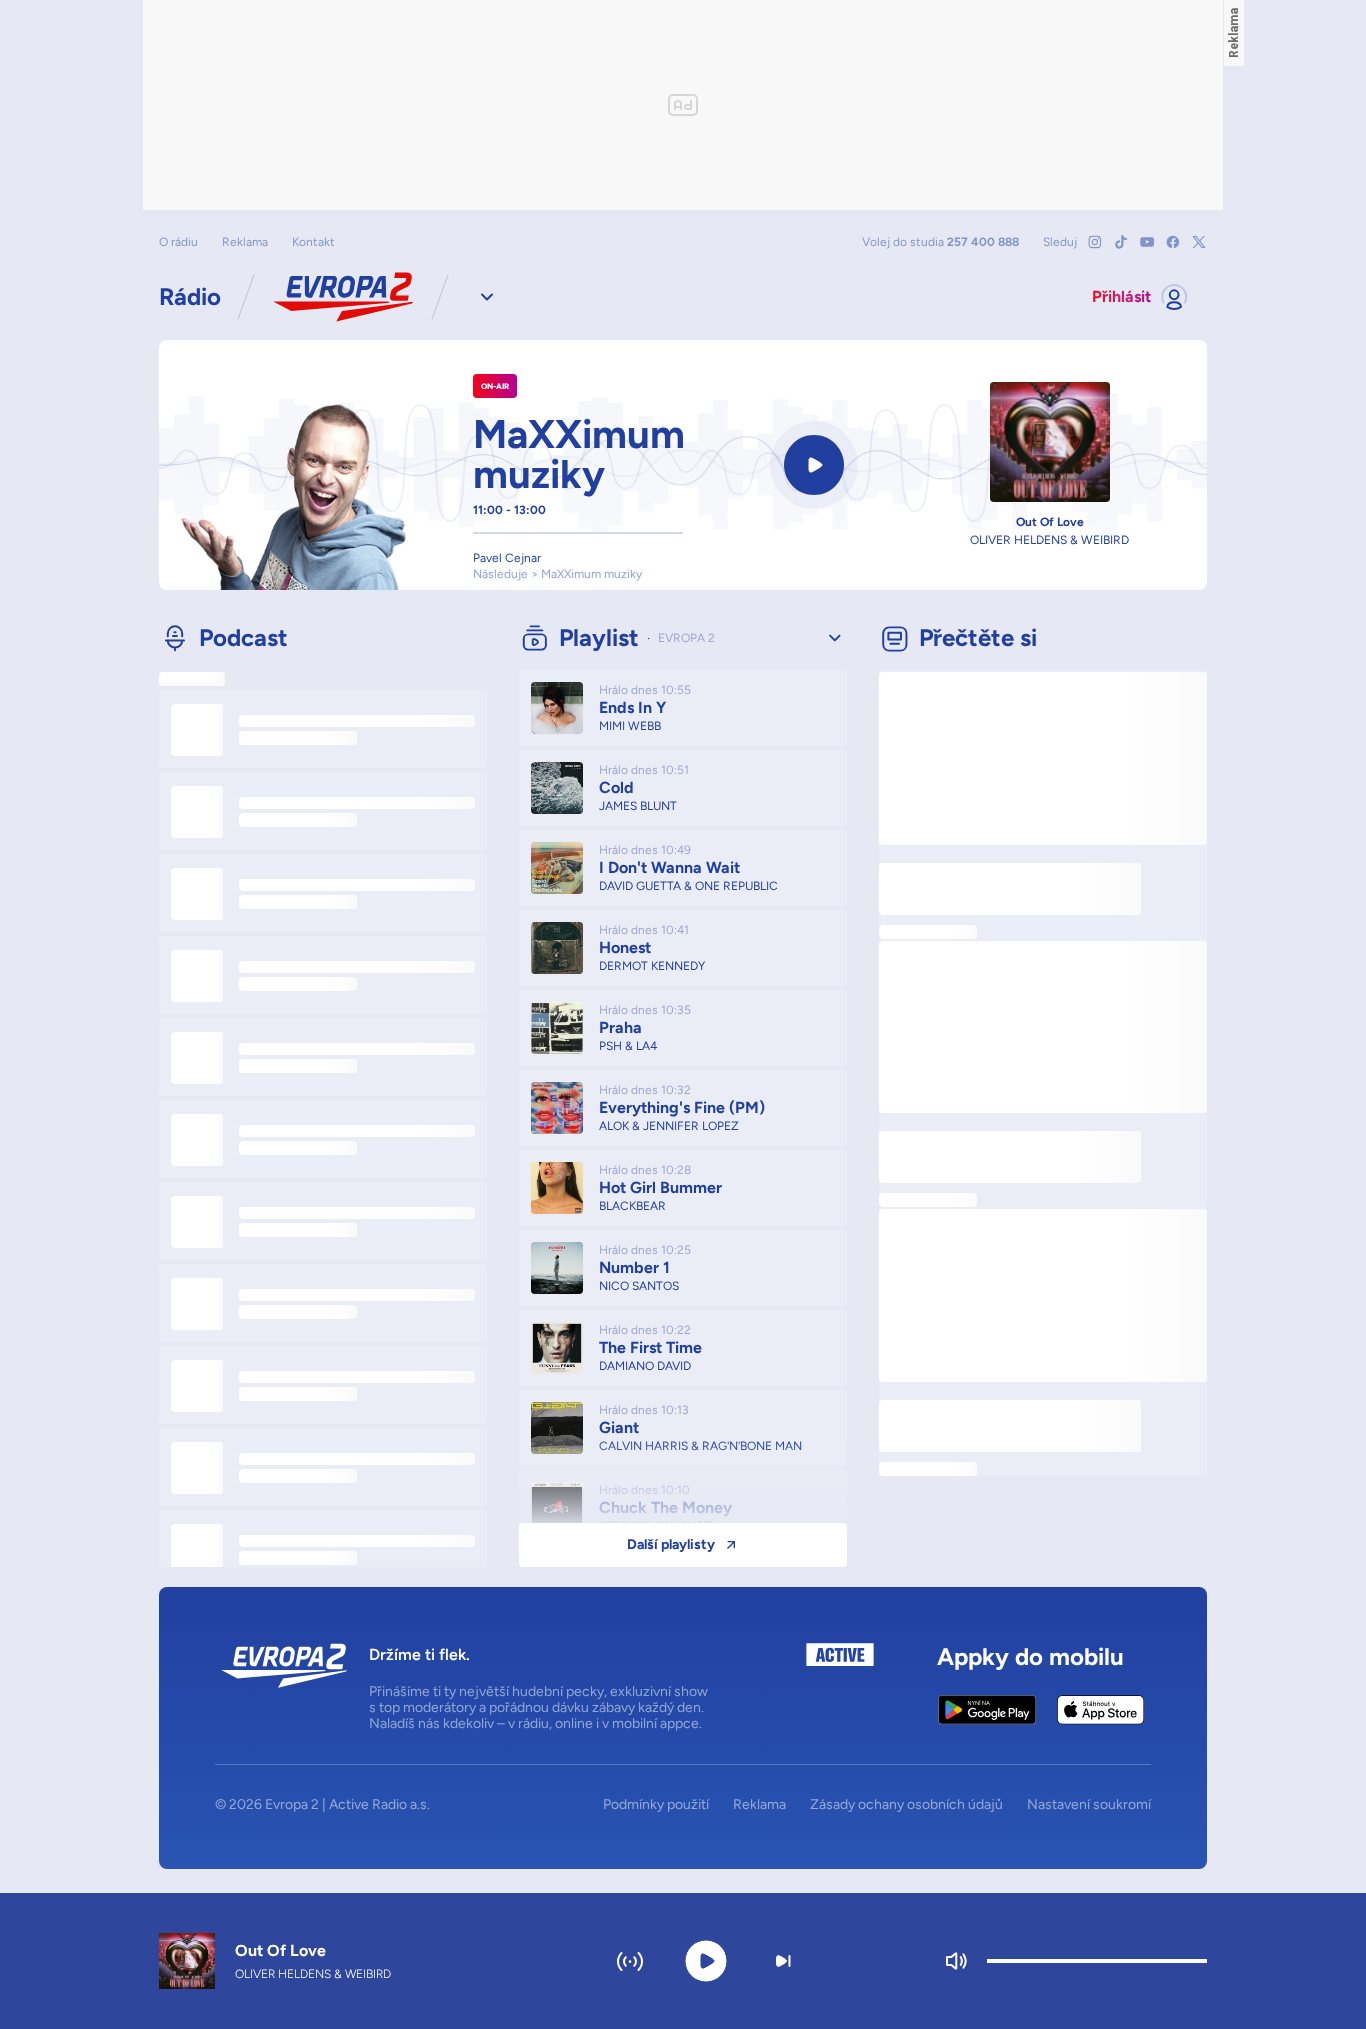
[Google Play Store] (987, 1710)
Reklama (245, 242)
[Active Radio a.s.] (840, 1687)
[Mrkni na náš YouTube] (1147, 242)
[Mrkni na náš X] (1199, 242)
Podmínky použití (656, 1805)
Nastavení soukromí (1089, 1805)
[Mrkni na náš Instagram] (1095, 242)
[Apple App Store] (1100, 1710)
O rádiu (178, 242)
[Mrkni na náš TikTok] (1121, 242)
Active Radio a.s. (379, 1804)
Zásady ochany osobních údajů (906, 1805)
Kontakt (313, 242)
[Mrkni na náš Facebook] (1173, 242)
